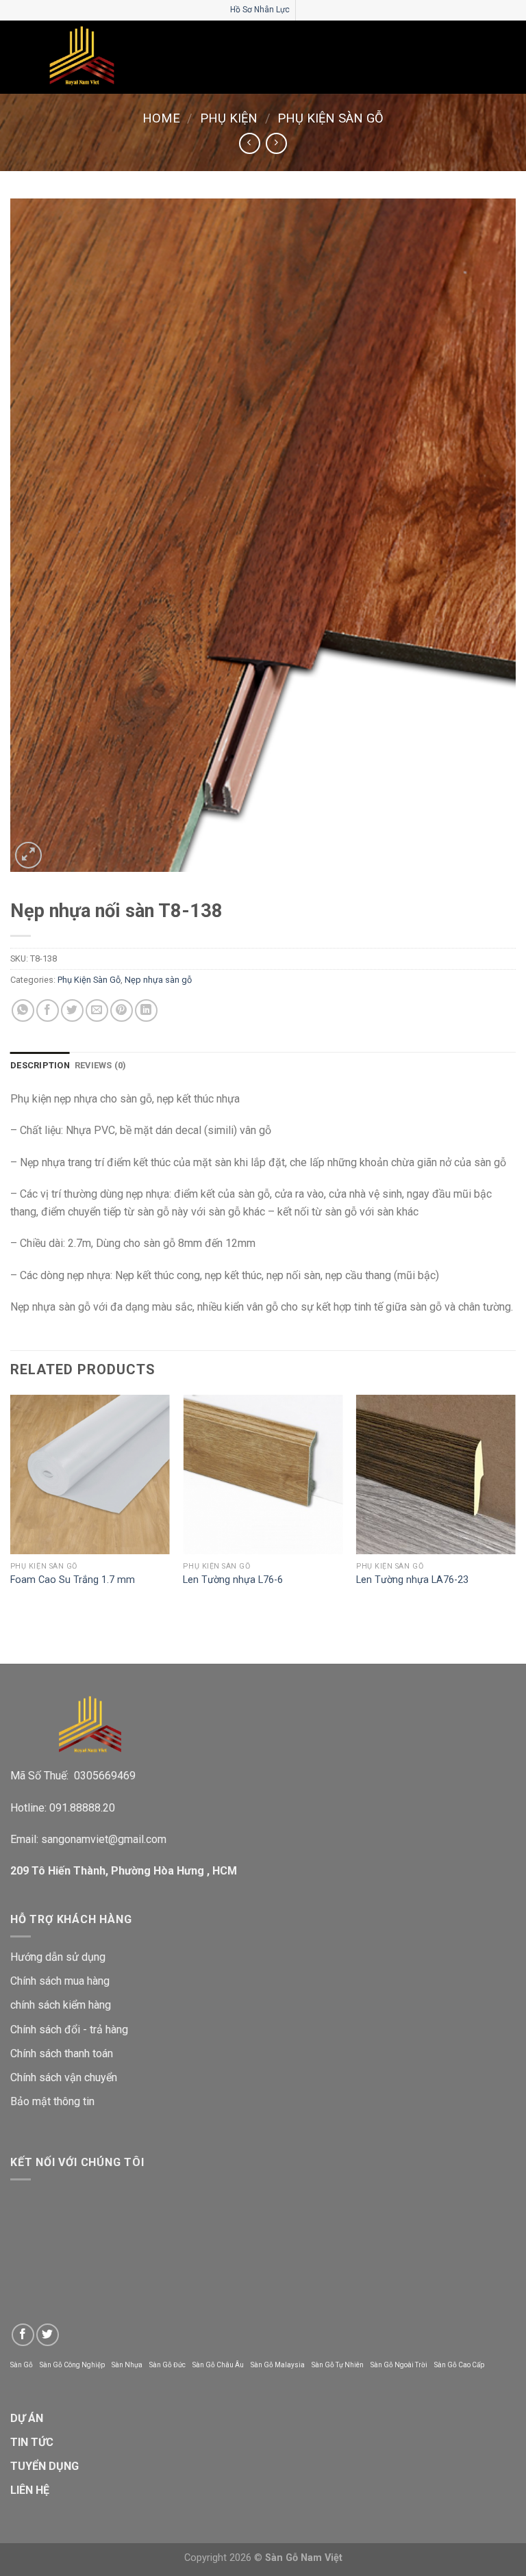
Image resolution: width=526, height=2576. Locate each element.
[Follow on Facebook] (23, 2335)
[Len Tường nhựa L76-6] (263, 1474)
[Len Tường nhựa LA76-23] (436, 1474)
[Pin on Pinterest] (122, 1010)
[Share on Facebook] (48, 1010)
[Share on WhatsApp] (23, 1010)
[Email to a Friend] (97, 1010)
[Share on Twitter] (72, 1010)
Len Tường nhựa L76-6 (233, 1580)
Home (161, 118)
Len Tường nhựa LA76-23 (412, 1580)
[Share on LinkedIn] (146, 1010)
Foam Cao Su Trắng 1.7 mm (73, 1580)
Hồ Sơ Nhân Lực (260, 10)
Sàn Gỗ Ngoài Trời (399, 2365)
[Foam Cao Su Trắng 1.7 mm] (90, 1474)
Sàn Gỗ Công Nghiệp (72, 2365)
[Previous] (11, 1504)
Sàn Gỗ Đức (167, 2365)
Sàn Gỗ (22, 2365)
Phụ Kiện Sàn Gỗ (330, 118)
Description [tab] (40, 1065)
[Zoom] (28, 855)
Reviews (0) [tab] (101, 1065)
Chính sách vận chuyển (64, 2077)
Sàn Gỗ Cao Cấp (459, 2365)
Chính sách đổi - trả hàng (69, 2030)
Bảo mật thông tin (52, 2101)
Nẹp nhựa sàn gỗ (158, 980)
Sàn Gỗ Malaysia (278, 2365)
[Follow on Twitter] (48, 2335)
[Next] (515, 1504)
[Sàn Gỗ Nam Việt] (82, 57)
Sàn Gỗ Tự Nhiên (338, 2365)
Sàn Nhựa (127, 2365)
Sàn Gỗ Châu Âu (218, 2365)
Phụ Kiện (229, 118)
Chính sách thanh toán (62, 2053)
